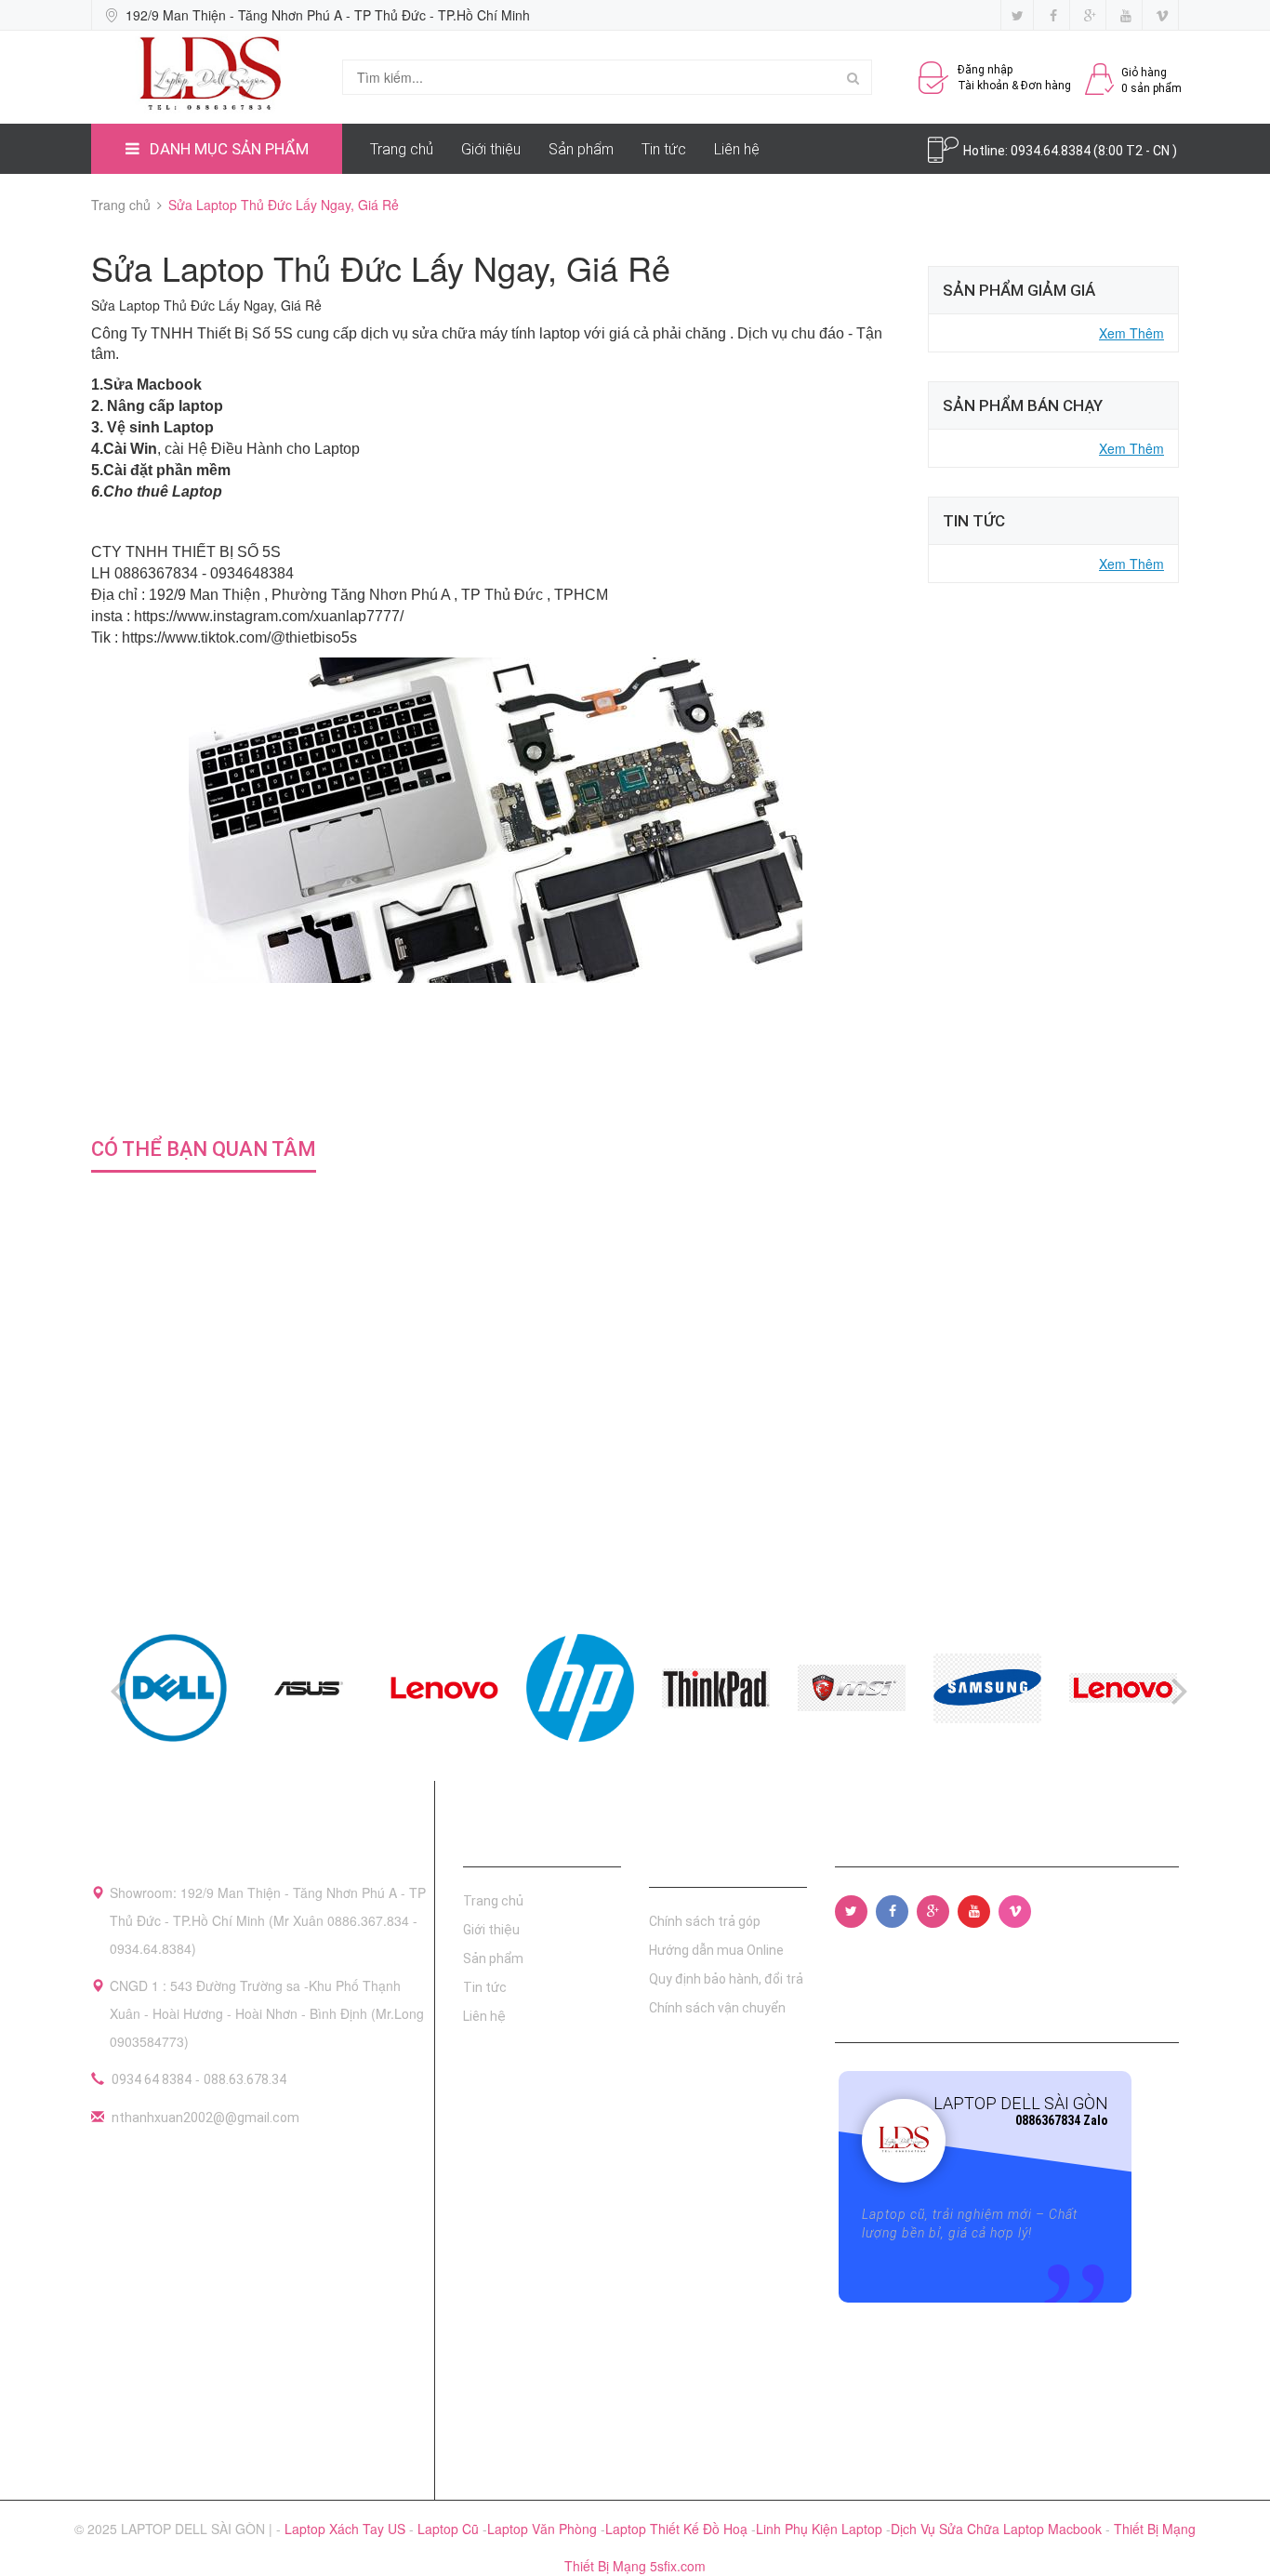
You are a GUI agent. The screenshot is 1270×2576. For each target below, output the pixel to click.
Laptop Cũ (450, 2529)
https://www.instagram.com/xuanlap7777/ (269, 616)
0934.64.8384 (1052, 151)
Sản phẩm (581, 149)
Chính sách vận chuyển (717, 2008)
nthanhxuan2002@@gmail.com (205, 2118)
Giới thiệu (491, 149)
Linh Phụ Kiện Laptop (821, 2529)
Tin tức (664, 149)
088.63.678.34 (245, 2079)
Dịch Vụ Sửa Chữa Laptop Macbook (998, 2529)
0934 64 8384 (152, 2079)
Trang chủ (402, 149)
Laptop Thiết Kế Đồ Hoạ (678, 2529)
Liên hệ (737, 149)
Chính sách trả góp (705, 1921)
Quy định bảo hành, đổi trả (726, 1979)
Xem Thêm (1131, 333)
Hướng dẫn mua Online (716, 1950)
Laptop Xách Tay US (347, 2529)
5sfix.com (678, 2566)
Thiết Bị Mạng (1155, 2529)
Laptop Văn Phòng (544, 2529)
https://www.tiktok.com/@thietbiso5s (239, 637)
